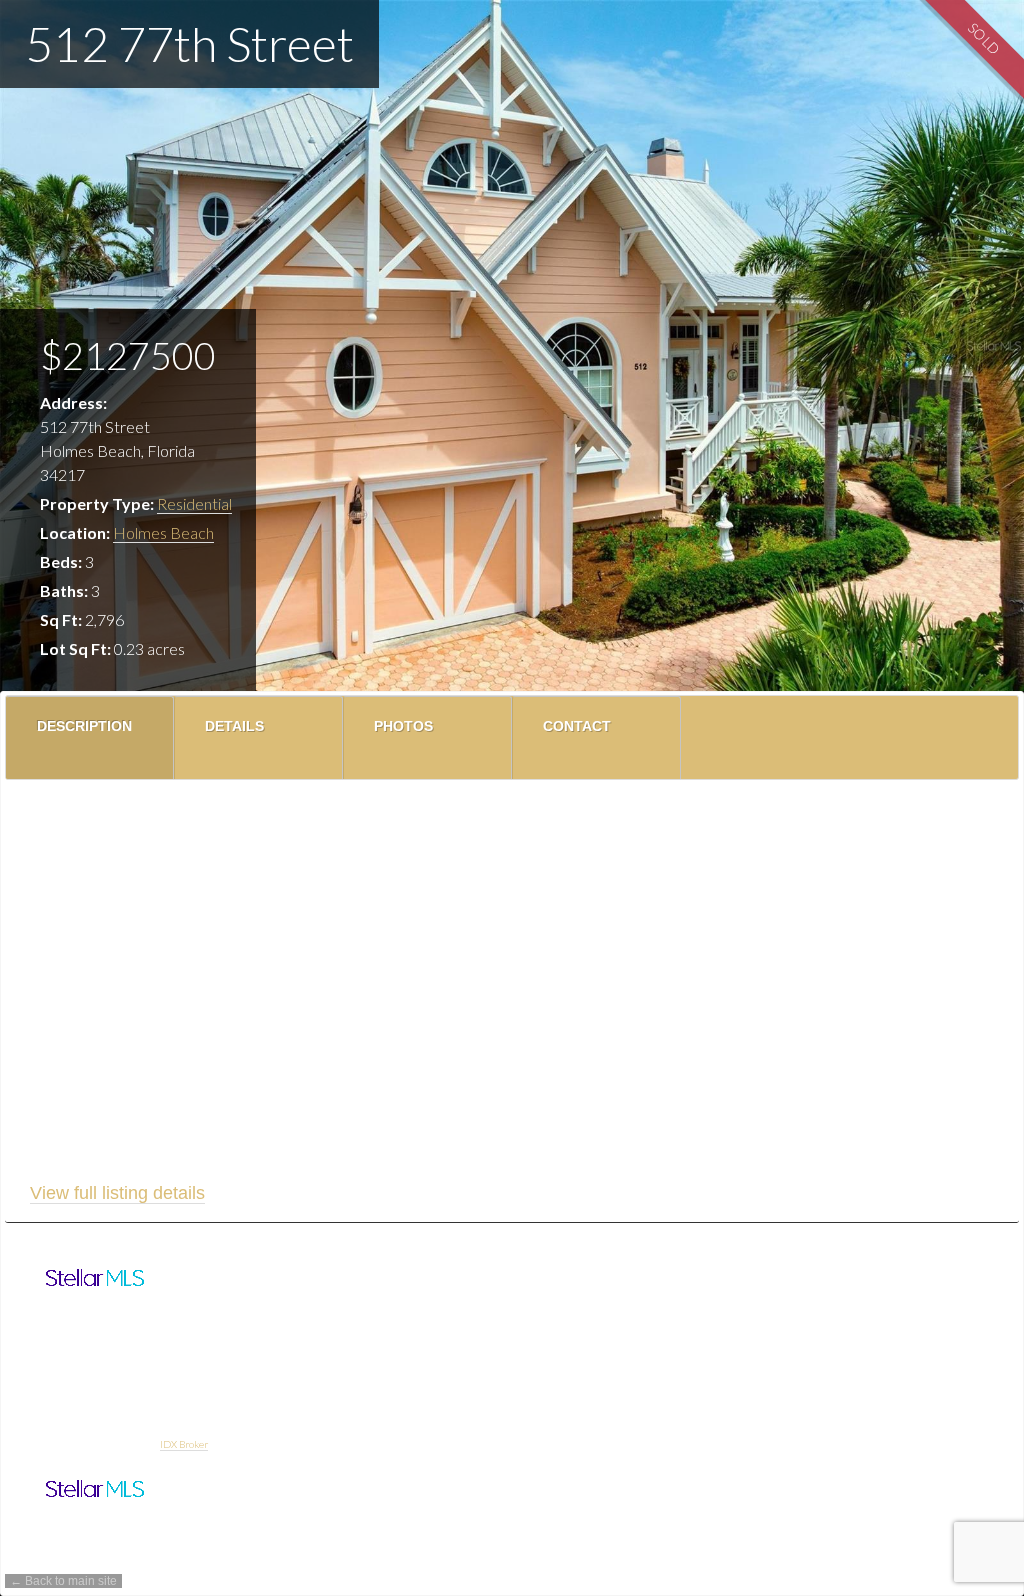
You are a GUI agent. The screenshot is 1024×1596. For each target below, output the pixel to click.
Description (84, 726)
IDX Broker (184, 1444)
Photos (403, 726)
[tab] (90, 737)
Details (234, 726)
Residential (194, 503)
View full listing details (117, 1193)
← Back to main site (63, 1581)
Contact (577, 726)
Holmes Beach (163, 532)
